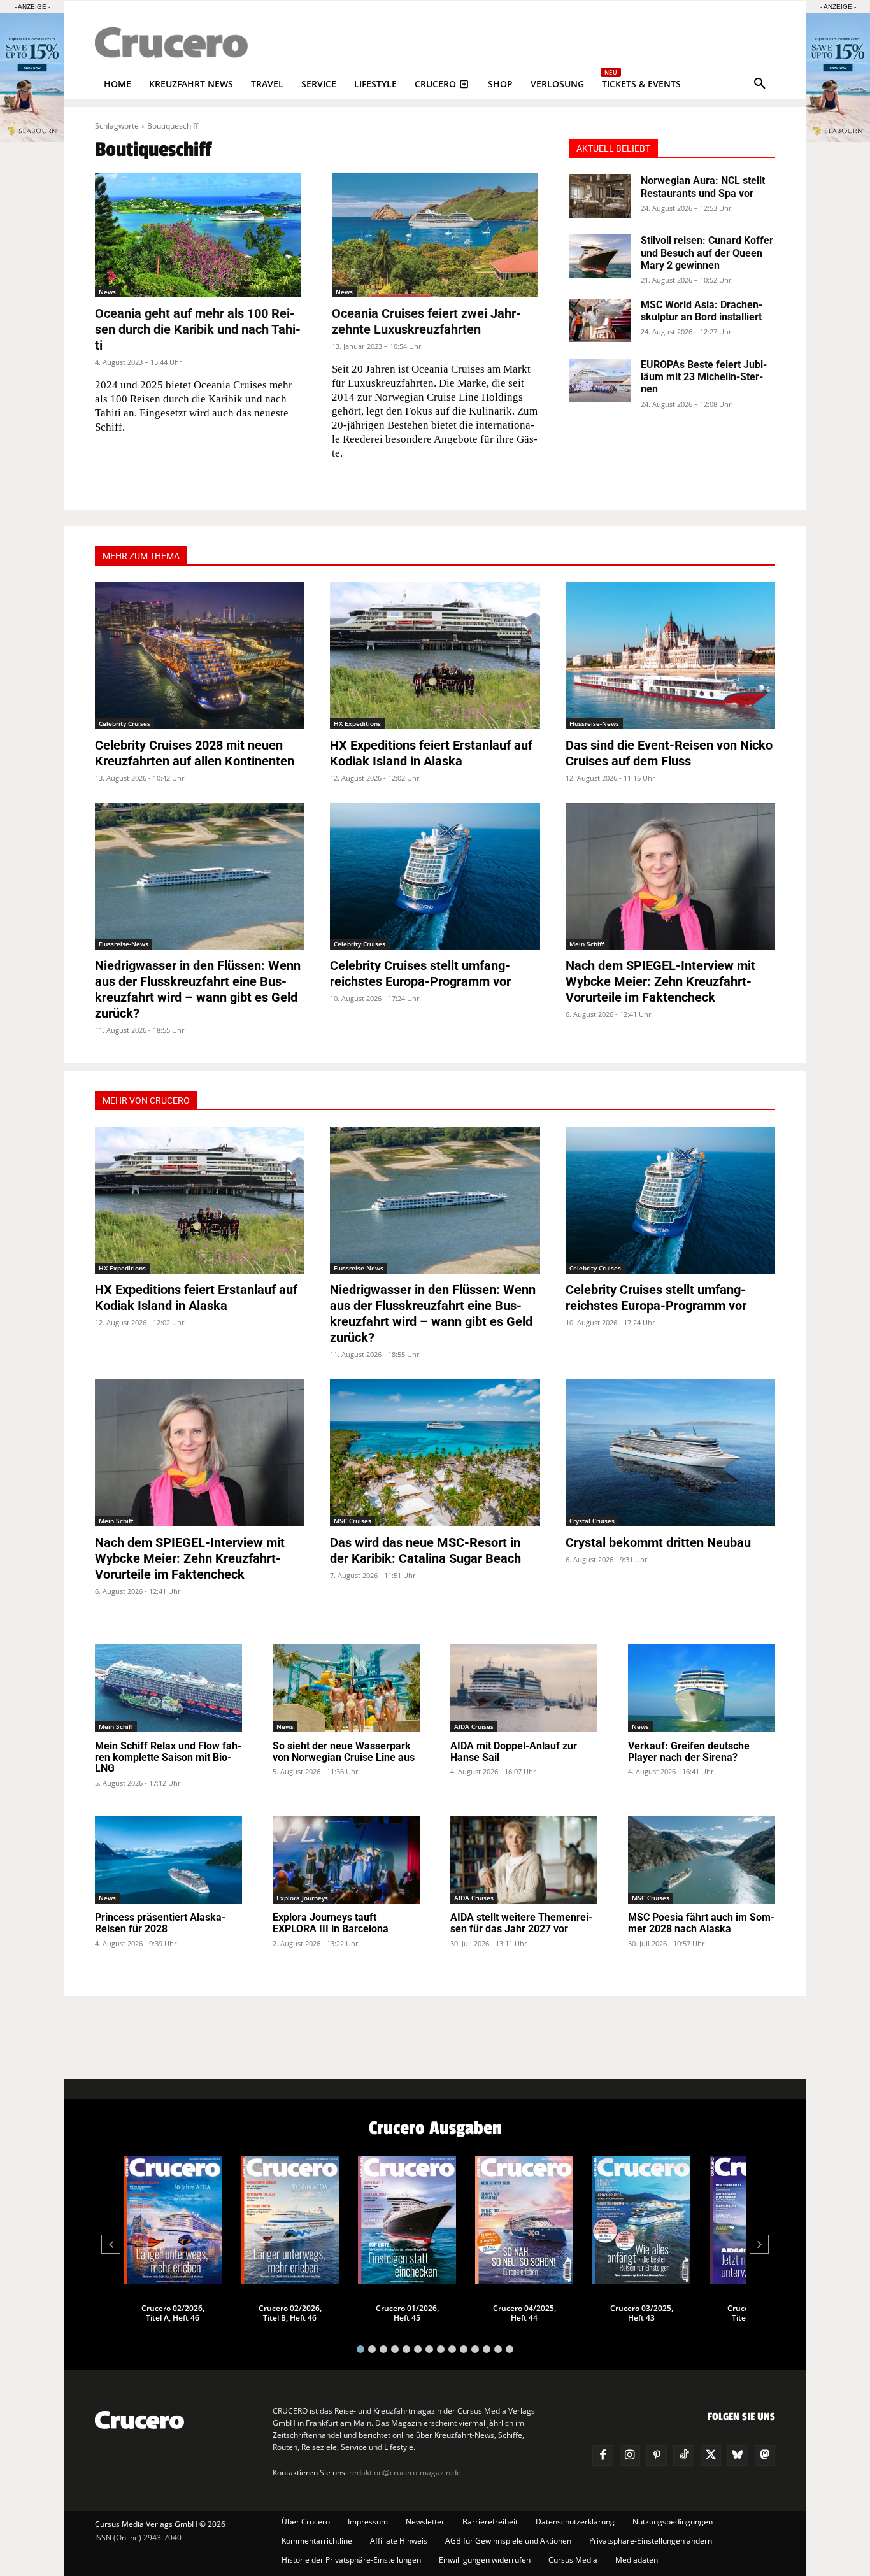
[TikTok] (683, 2456)
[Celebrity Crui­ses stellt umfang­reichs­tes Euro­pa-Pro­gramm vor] (435, 877)
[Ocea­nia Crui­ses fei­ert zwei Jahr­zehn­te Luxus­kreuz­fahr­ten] (435, 235)
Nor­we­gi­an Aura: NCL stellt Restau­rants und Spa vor (703, 187)
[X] (711, 2456)
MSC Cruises (353, 1521)
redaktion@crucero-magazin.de (405, 2473)
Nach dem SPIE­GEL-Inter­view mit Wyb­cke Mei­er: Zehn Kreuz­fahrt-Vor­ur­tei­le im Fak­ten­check (660, 981)
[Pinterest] (657, 2456)
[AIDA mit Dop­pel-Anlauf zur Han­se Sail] (524, 1689)
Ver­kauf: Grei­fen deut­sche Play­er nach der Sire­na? (689, 1752)
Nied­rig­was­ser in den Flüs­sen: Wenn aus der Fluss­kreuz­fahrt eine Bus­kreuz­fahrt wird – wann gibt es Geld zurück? (198, 989)
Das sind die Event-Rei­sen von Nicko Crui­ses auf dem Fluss (669, 753)
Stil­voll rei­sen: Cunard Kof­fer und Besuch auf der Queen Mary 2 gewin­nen (707, 253)
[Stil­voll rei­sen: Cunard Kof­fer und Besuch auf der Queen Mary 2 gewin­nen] (600, 256)
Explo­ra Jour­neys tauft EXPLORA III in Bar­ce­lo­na (331, 1923)
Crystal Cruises (592, 1521)
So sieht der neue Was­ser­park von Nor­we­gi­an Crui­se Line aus (344, 1752)
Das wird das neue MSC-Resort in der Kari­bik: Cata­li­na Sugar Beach (425, 1550)
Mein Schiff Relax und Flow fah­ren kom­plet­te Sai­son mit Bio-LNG (168, 1757)
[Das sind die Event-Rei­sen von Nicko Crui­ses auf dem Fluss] (670, 656)
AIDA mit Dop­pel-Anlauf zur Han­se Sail (514, 1752)
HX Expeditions (357, 723)
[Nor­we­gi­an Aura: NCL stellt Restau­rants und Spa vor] (600, 196)
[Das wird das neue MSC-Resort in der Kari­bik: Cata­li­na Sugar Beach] (435, 1453)
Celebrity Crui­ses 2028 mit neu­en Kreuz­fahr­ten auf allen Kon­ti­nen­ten (195, 753)
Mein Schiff (587, 944)
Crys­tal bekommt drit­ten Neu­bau (658, 1542)
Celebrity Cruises (125, 723)
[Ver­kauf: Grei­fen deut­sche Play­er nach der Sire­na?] (702, 1689)
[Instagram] (630, 2456)
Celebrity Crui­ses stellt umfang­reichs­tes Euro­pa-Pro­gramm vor (420, 973)
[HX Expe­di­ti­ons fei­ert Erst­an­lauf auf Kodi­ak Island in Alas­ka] (435, 656)
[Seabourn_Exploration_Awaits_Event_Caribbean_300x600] (838, 139)
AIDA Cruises (474, 1726)
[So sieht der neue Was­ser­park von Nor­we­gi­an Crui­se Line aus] (346, 1689)
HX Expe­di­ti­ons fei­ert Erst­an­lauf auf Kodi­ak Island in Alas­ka (431, 753)
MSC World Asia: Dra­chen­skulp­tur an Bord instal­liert (702, 311)
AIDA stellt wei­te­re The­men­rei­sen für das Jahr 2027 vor (521, 1923)
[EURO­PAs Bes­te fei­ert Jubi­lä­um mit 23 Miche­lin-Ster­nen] (600, 380)
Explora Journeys (302, 1898)
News (107, 292)
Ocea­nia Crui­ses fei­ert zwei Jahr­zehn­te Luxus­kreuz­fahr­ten (426, 321)
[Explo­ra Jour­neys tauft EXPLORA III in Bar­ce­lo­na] (346, 1860)
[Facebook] (603, 2456)
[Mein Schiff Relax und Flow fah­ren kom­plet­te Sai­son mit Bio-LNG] (168, 1689)
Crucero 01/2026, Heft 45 (407, 2313)
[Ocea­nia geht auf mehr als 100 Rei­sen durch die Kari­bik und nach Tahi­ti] (198, 235)
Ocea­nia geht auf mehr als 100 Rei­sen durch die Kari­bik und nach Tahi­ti (198, 329)
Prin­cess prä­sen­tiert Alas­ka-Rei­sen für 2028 (160, 1923)
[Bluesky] (738, 2456)
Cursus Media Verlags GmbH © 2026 (160, 2524)
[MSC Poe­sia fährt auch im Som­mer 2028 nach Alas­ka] (702, 1860)
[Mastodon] (765, 2456)
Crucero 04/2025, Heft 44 (524, 2313)
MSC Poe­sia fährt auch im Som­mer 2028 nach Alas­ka (701, 1923)
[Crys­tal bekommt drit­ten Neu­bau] (670, 1453)
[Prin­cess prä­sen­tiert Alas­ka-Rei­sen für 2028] (168, 1860)
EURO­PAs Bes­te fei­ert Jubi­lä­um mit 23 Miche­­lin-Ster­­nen (704, 377)
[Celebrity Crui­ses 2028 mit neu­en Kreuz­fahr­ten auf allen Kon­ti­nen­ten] (200, 656)
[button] (760, 84)
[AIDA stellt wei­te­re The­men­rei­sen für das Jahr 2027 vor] (524, 1860)
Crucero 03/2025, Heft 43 (642, 2313)
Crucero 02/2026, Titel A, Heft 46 (173, 2313)
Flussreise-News (594, 723)
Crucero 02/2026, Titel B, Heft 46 (290, 2313)
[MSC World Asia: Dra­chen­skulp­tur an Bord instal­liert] (600, 320)
